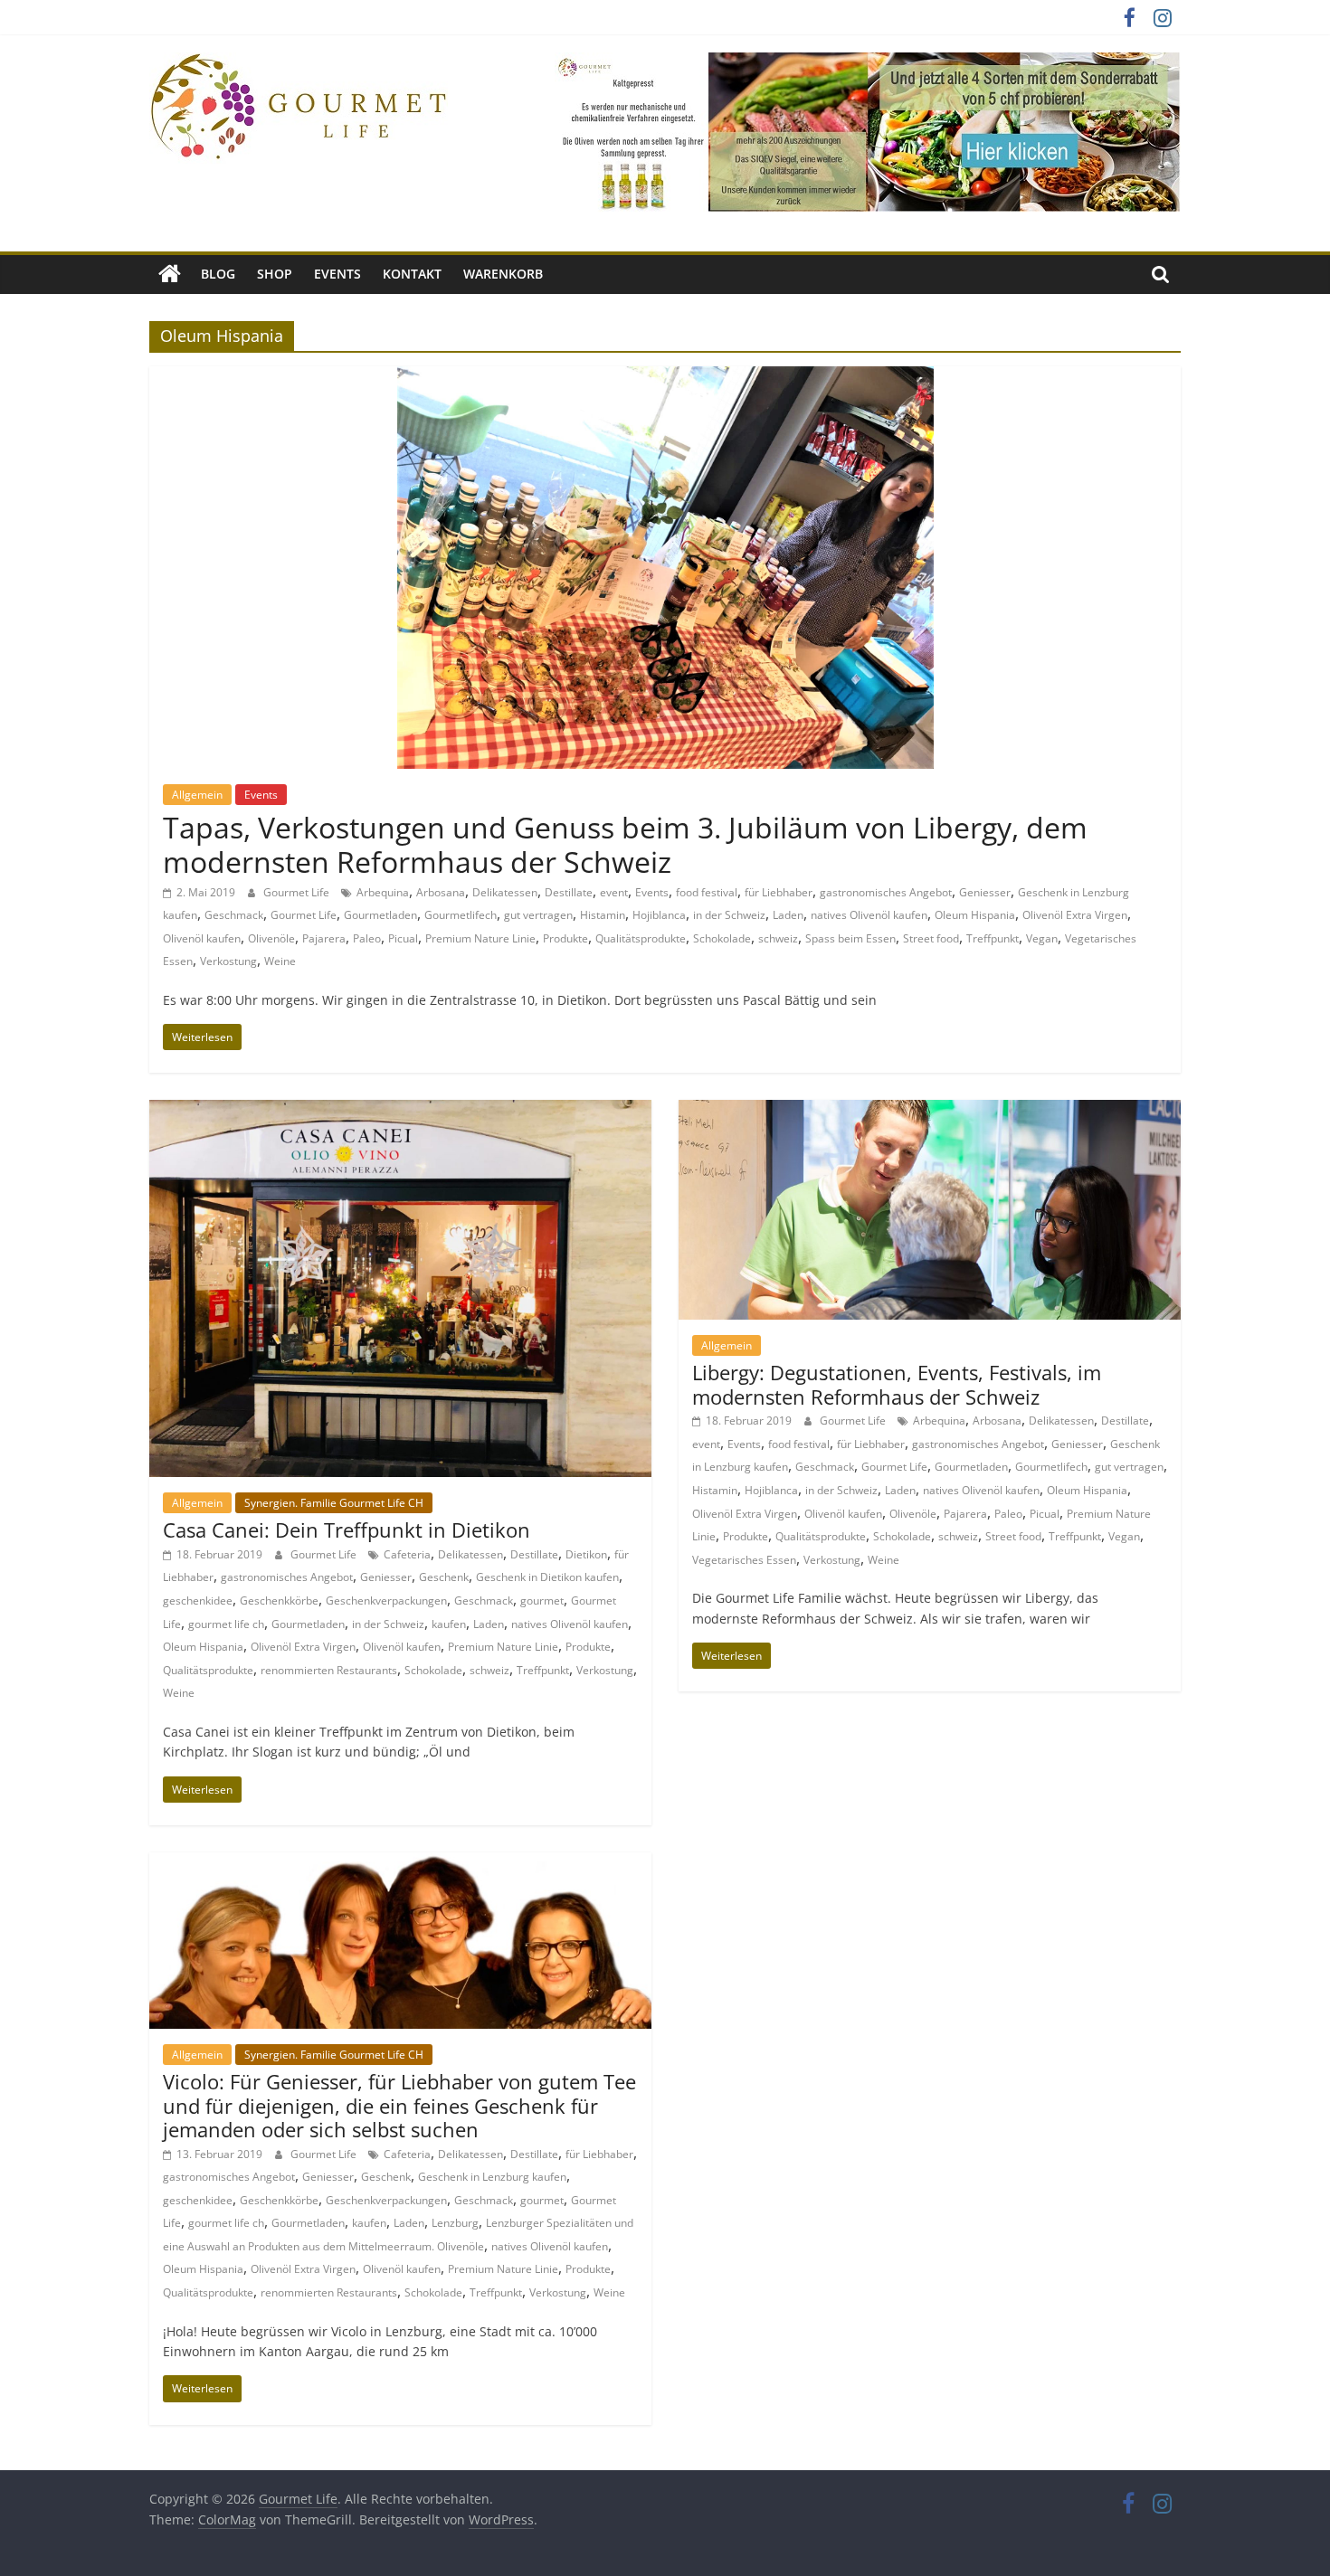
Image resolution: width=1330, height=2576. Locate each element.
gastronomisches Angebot (886, 892)
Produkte (565, 938)
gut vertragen (538, 915)
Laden (788, 915)
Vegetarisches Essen (744, 1560)
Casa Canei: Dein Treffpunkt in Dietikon (347, 1529)
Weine (280, 961)
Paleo (367, 938)
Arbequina (383, 892)
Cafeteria (407, 1554)
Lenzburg (455, 2223)
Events (337, 274)
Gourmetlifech (461, 915)
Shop (275, 274)
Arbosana (441, 892)
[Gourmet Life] (170, 274)
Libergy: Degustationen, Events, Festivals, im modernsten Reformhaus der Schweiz (897, 1384)
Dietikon (586, 1554)
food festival (707, 892)
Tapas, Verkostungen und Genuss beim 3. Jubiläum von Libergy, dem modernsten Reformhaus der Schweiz (625, 844)
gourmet (542, 1601)
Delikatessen (505, 892)
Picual (403, 938)
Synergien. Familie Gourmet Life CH (334, 1503)
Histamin (603, 915)
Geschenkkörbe (279, 1601)
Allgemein (197, 795)
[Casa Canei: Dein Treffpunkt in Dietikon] (400, 1111)
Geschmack (234, 915)
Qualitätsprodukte (641, 938)
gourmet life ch (226, 1624)
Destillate (569, 892)
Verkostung (228, 961)
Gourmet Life (298, 892)
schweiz (778, 938)
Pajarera (324, 938)
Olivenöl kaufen (202, 938)
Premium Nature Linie (480, 938)
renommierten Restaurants (329, 1670)
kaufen (449, 1624)
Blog (218, 274)
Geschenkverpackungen (386, 1601)
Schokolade (722, 938)
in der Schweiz (729, 915)
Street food (931, 938)
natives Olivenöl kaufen (869, 915)
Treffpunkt (993, 938)
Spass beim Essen (850, 938)
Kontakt (412, 274)
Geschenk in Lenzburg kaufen (492, 2177)
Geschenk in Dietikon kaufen (547, 1577)
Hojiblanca (659, 915)
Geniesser (985, 892)
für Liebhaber (779, 892)
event (614, 892)
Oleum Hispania (975, 915)
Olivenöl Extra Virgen (1075, 915)
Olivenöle (271, 938)
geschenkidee (198, 1601)
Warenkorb (503, 274)
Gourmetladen (380, 915)
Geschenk (444, 1577)
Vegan (1042, 938)
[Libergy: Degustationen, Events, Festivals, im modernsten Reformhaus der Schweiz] (930, 1111)
